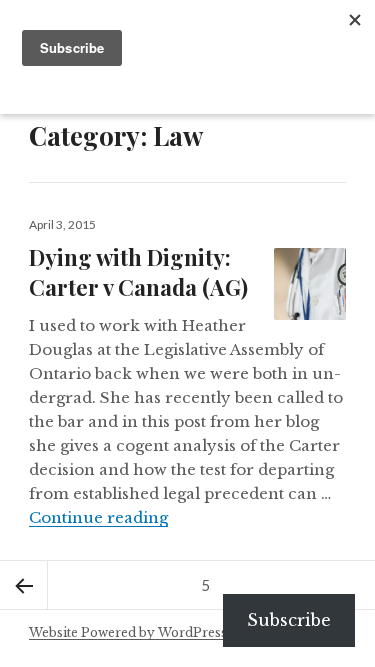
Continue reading (98, 517)
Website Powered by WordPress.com (143, 632)
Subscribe (289, 620)
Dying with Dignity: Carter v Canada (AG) (138, 272)
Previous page (24, 585)
